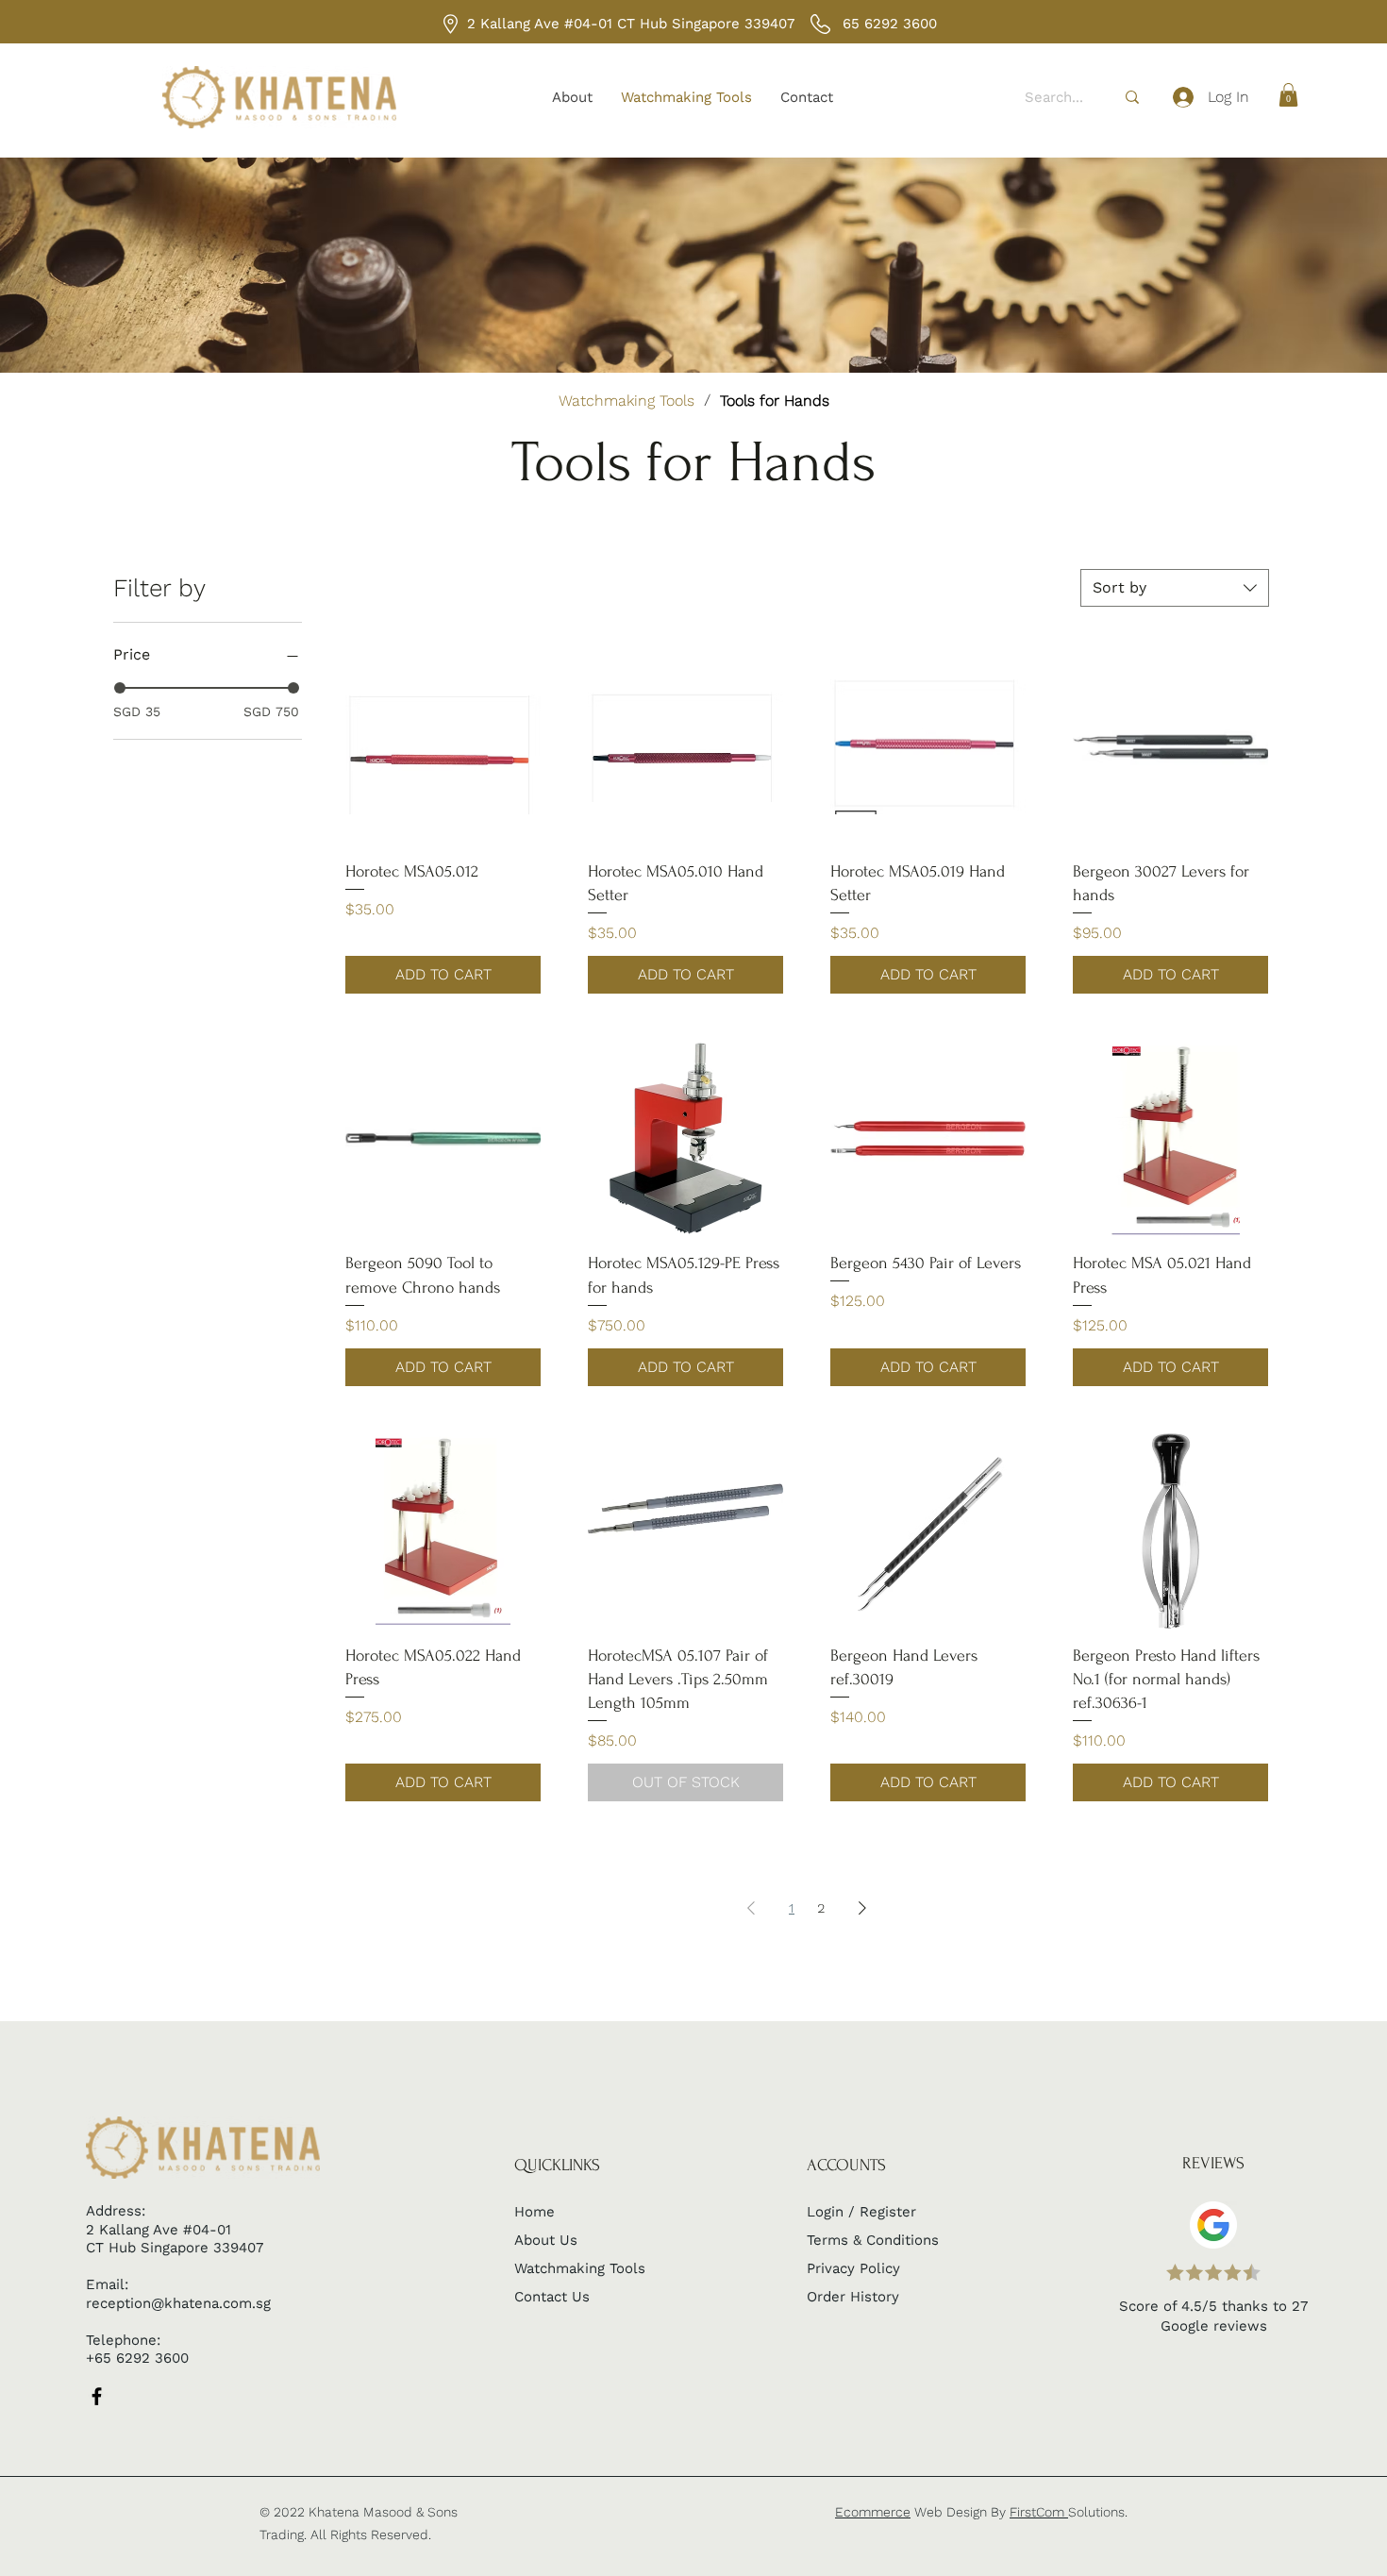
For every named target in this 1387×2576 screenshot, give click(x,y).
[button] (1288, 95)
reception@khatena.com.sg (178, 2303)
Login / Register (861, 2212)
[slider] (120, 688)
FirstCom (1039, 2512)
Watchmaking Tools (580, 2268)
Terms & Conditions (873, 2240)
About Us (546, 2240)
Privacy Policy (853, 2268)
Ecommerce (873, 2512)
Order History (853, 2297)
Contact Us (552, 2297)
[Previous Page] (751, 1908)
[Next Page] (862, 1908)
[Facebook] (97, 2396)
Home (535, 2212)
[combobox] (1175, 588)
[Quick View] (443, 747)
